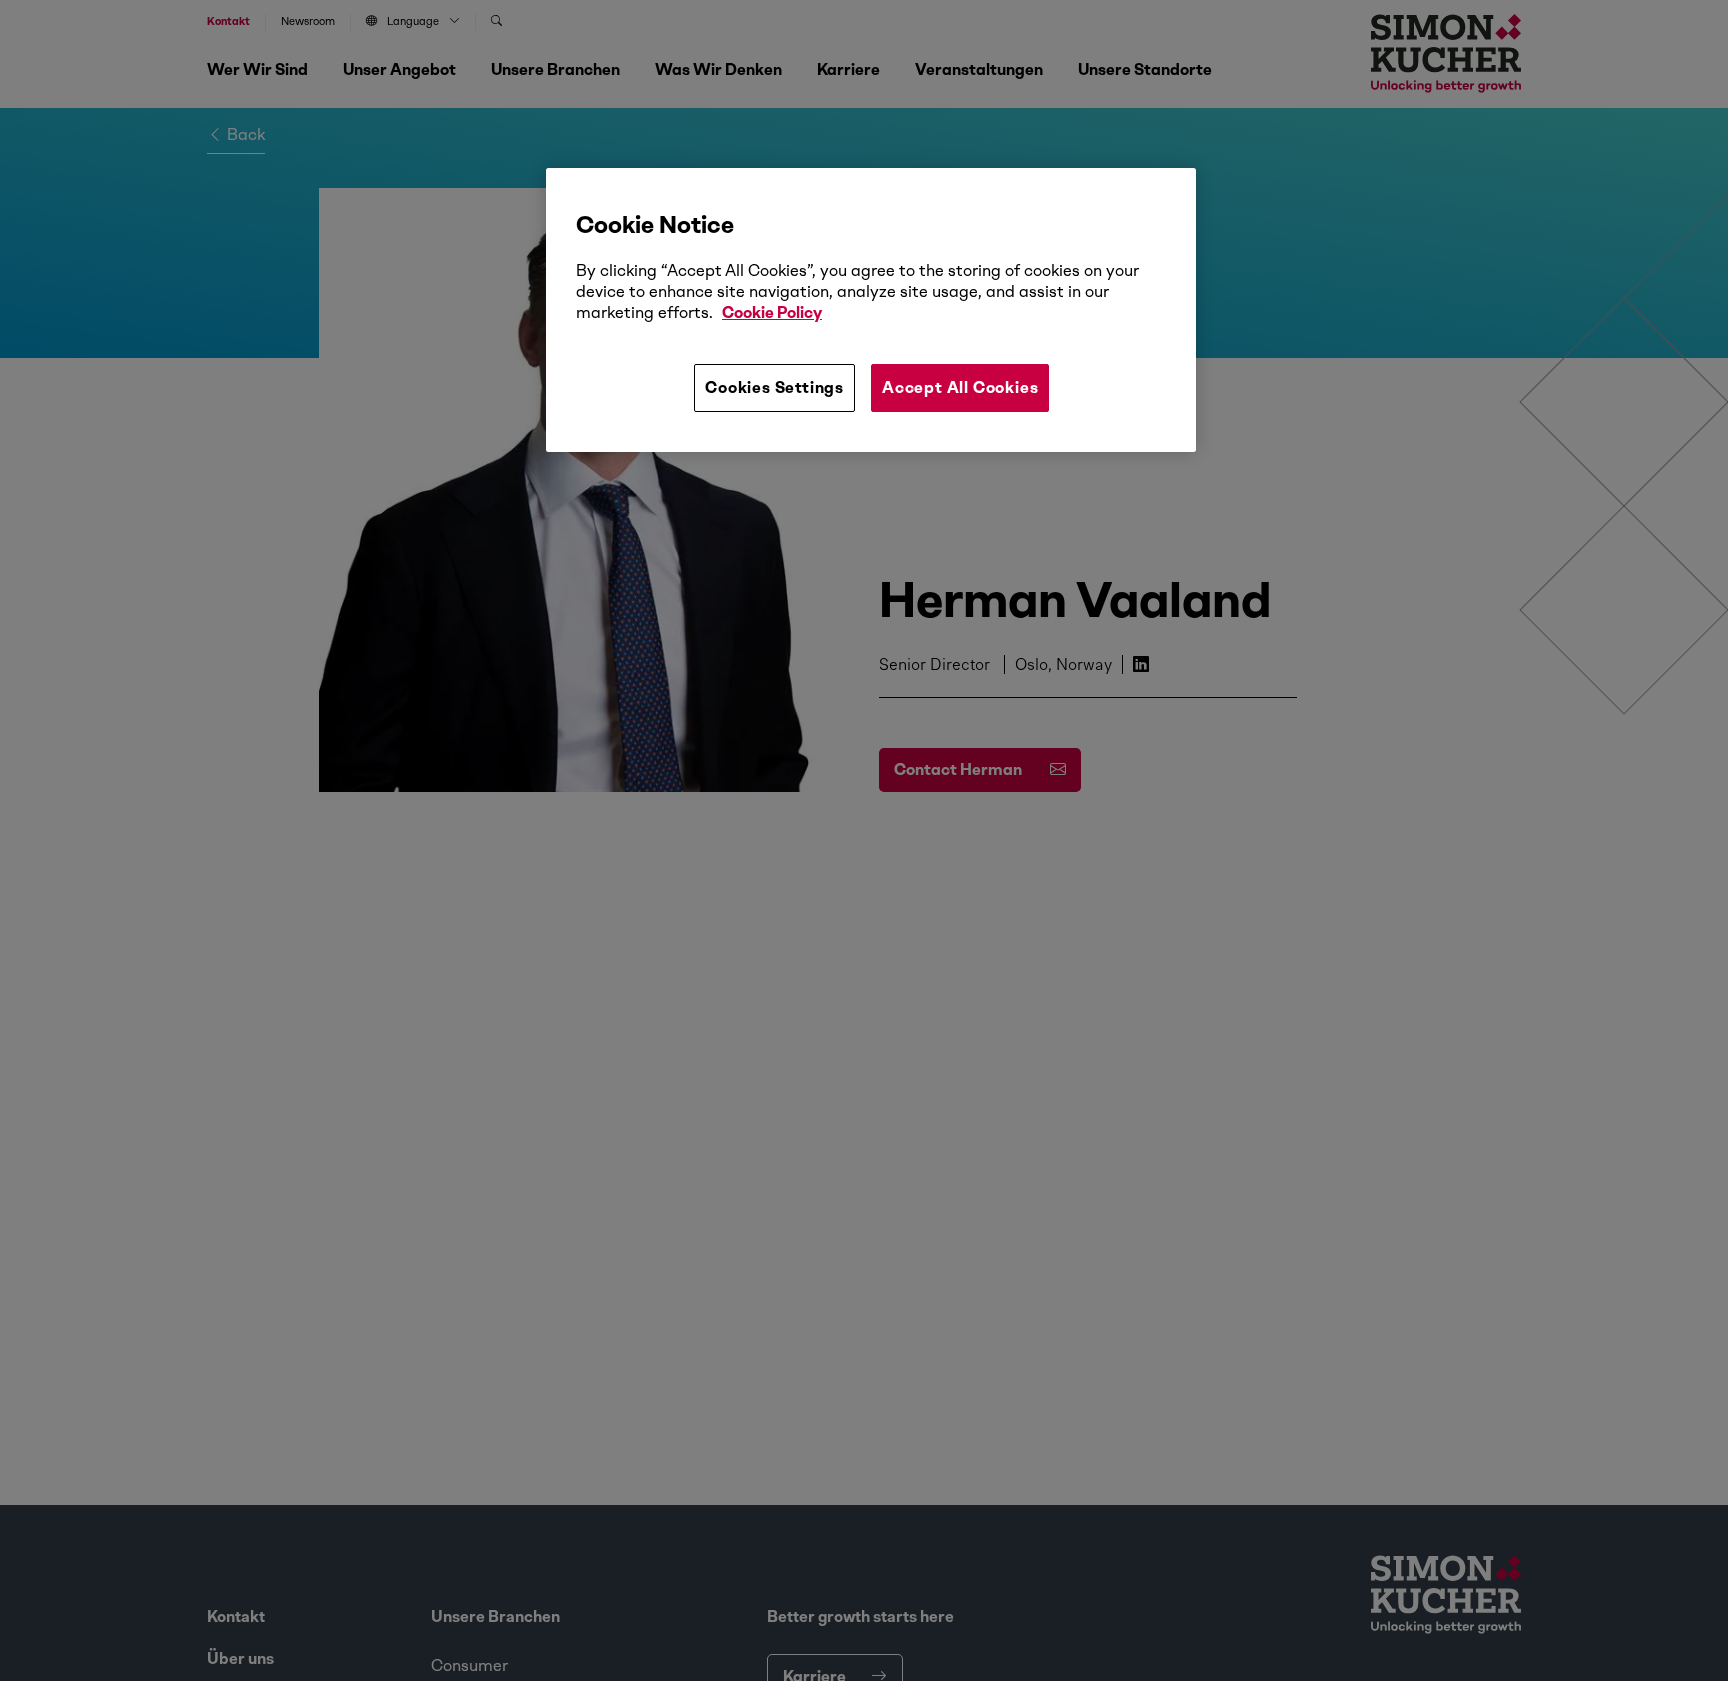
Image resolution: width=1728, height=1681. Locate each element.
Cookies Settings (774, 387)
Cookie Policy (772, 312)
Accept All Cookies (960, 387)
